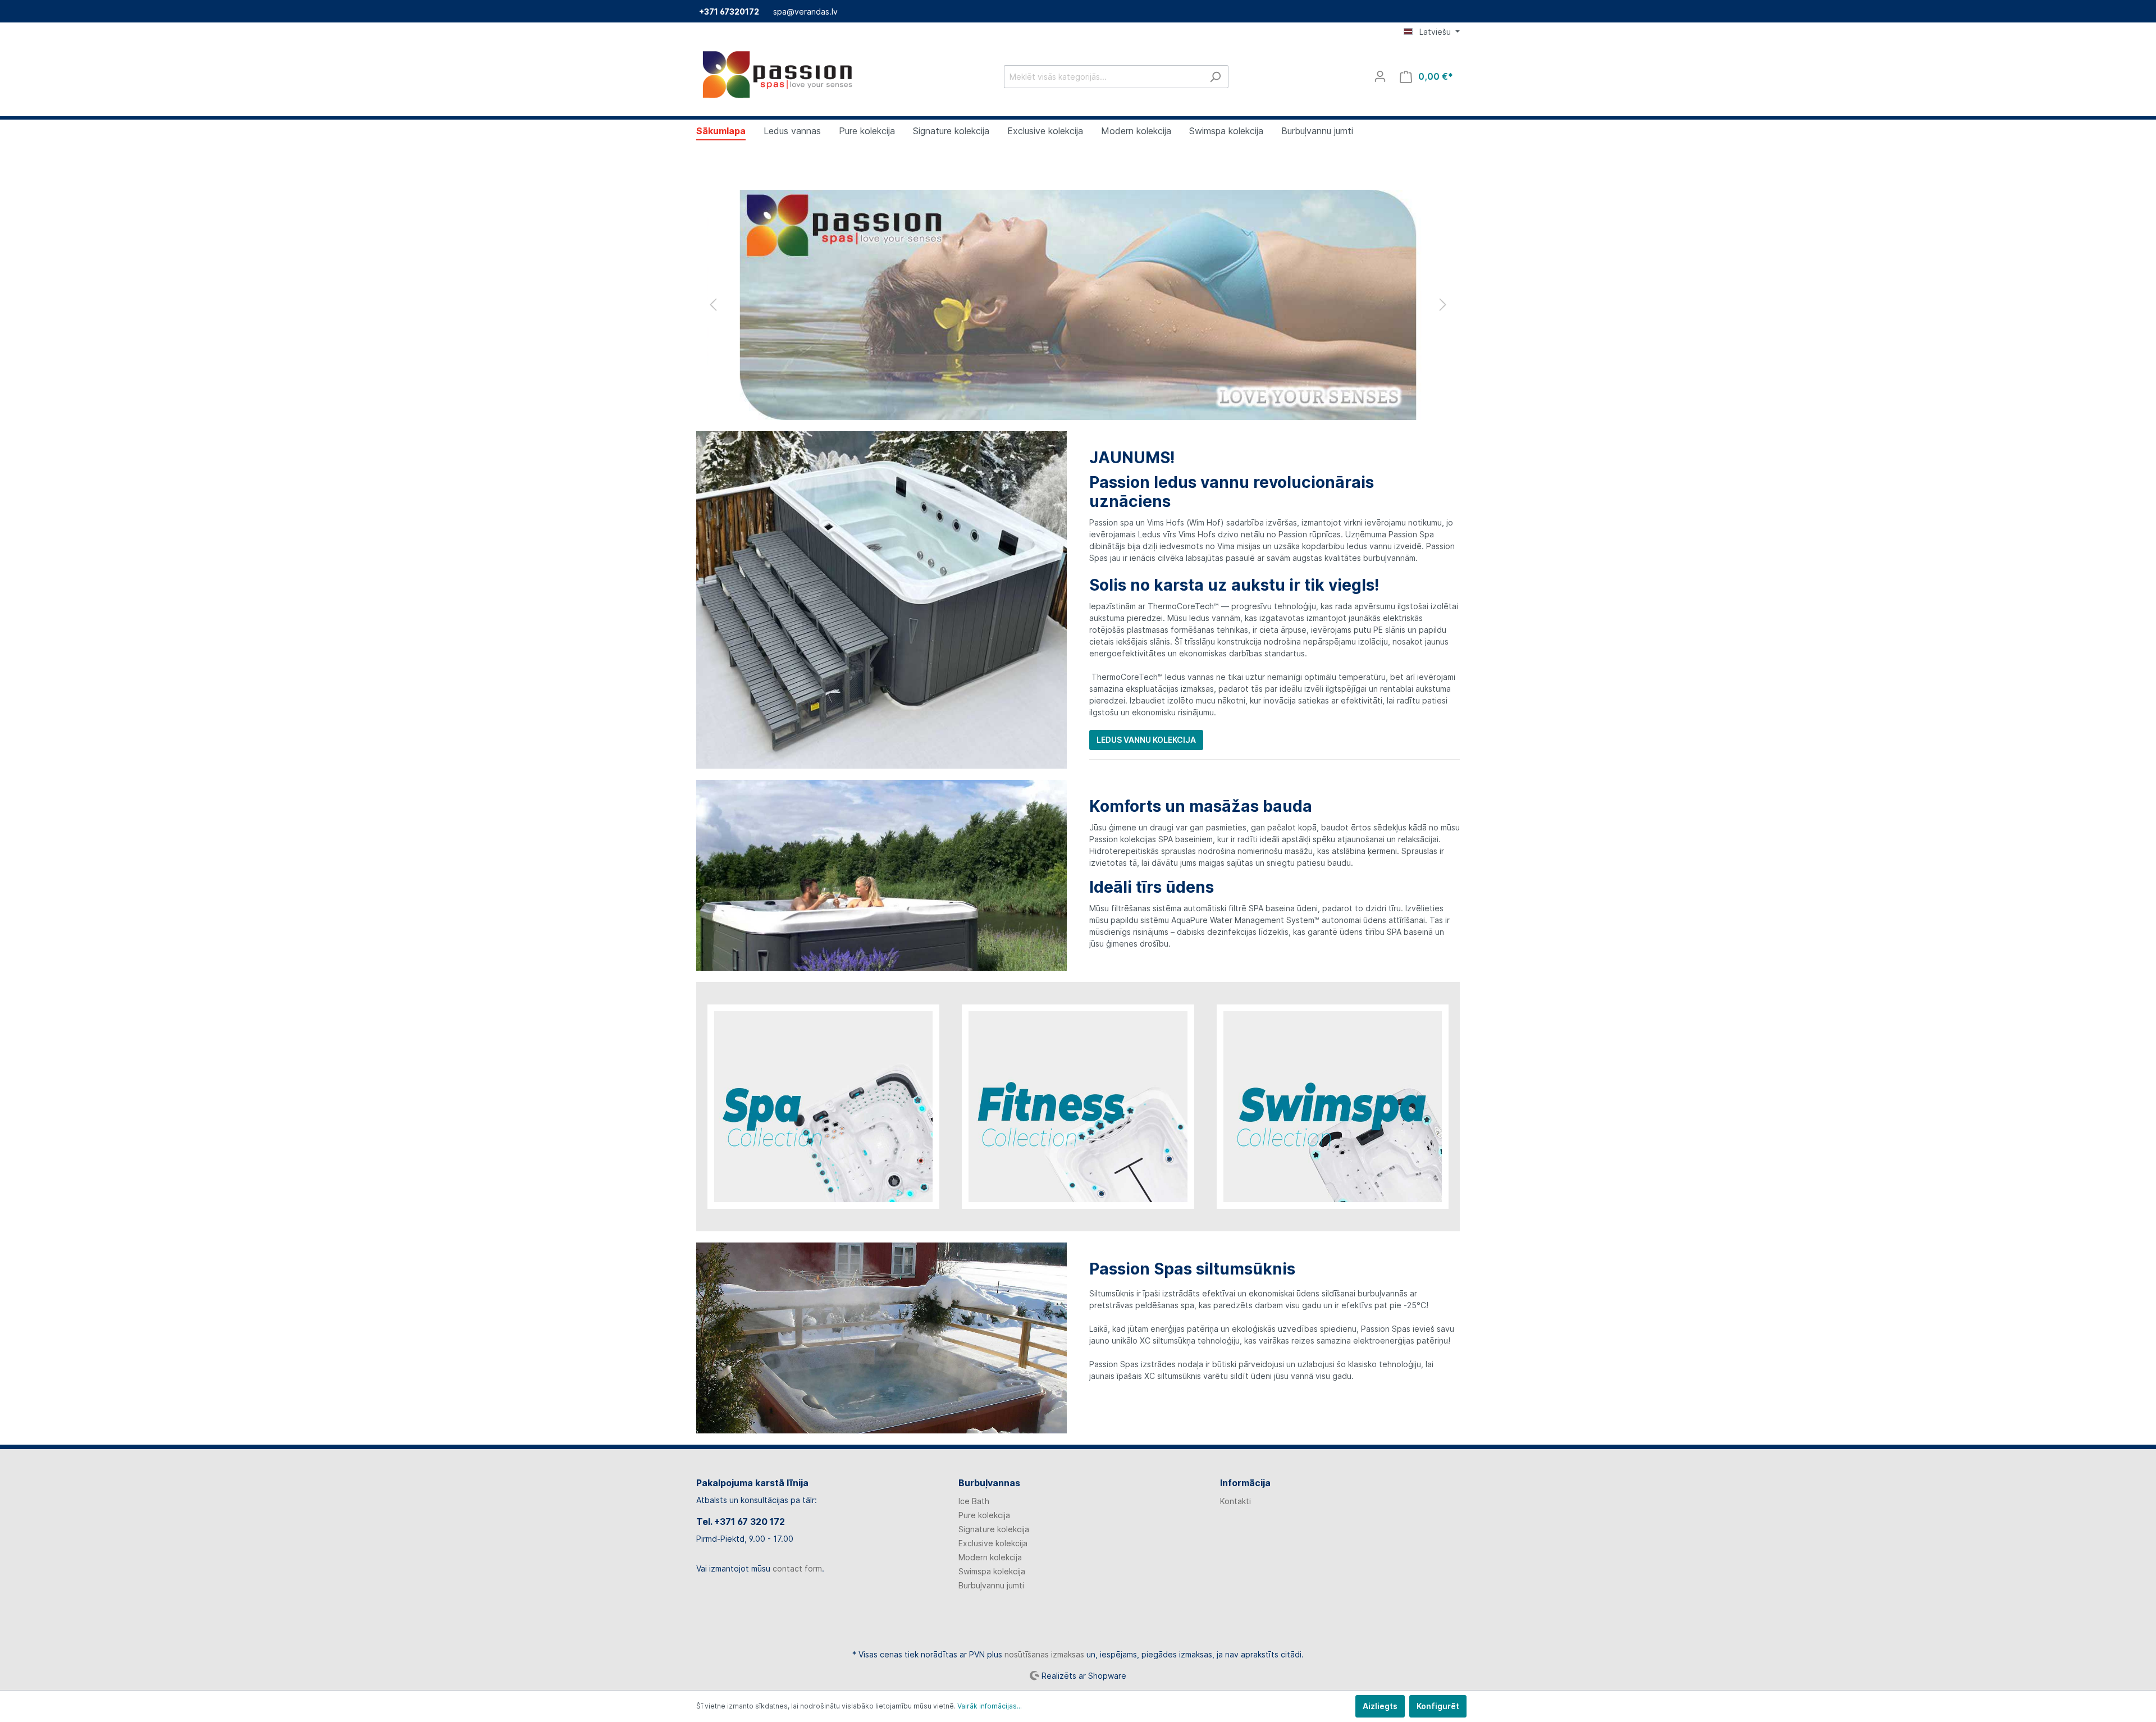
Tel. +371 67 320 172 (741, 1522)
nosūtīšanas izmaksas (1044, 1654)
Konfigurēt (1438, 1706)
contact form (797, 1568)
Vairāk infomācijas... (990, 1706)
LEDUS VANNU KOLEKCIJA (1146, 740)
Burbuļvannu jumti (991, 1585)
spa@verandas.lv (805, 12)
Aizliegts (1380, 1706)
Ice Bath (974, 1501)
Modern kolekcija (990, 1557)
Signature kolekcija (994, 1529)
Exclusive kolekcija (993, 1543)
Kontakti (1235, 1501)
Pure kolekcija (984, 1515)
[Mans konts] (1380, 76)
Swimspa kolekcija (992, 1571)
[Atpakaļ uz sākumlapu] (780, 74)
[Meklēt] (1215, 77)
